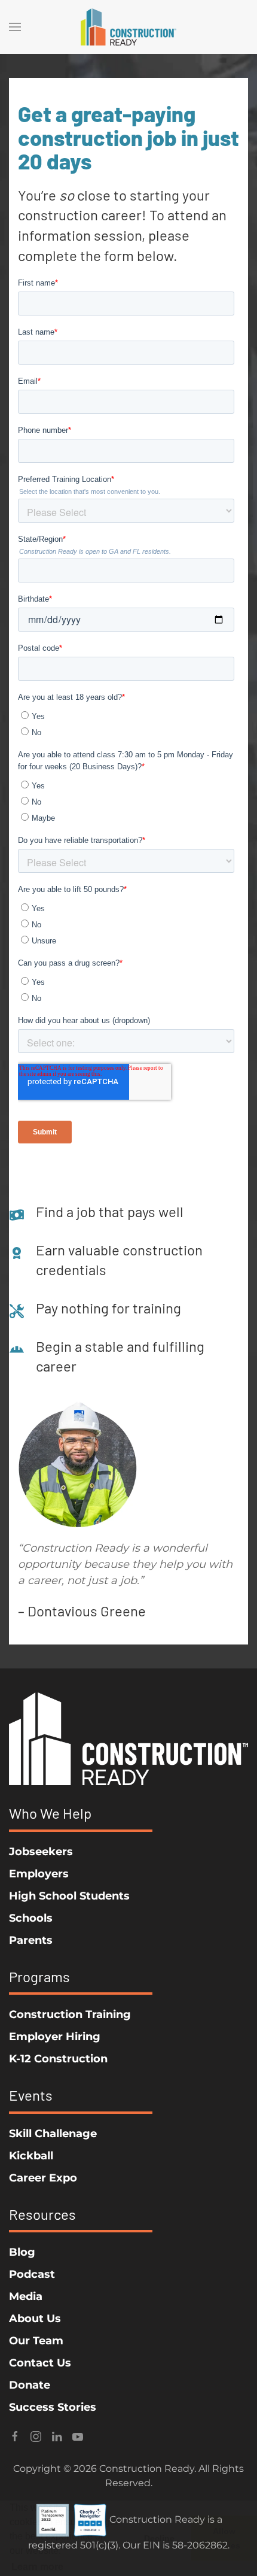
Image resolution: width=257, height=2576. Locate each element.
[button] (15, 27)
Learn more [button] (37, 2567)
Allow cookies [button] (224, 2538)
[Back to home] (128, 27)
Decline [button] (159, 2538)
